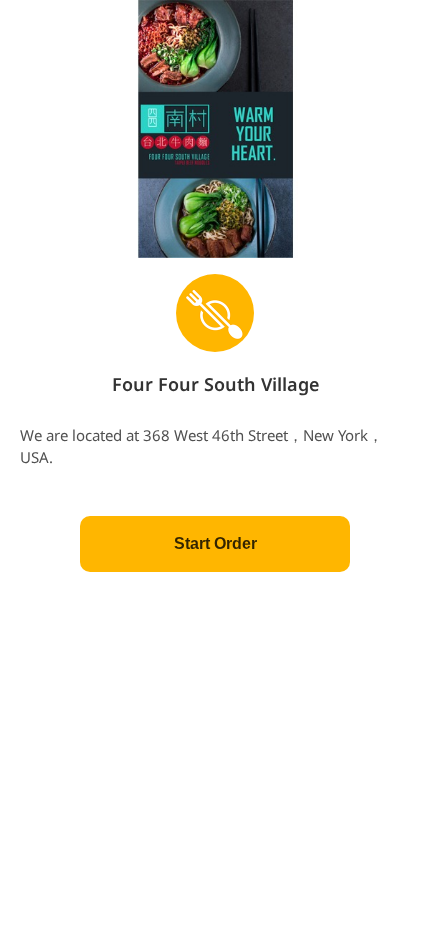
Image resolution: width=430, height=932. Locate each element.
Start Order (215, 543)
